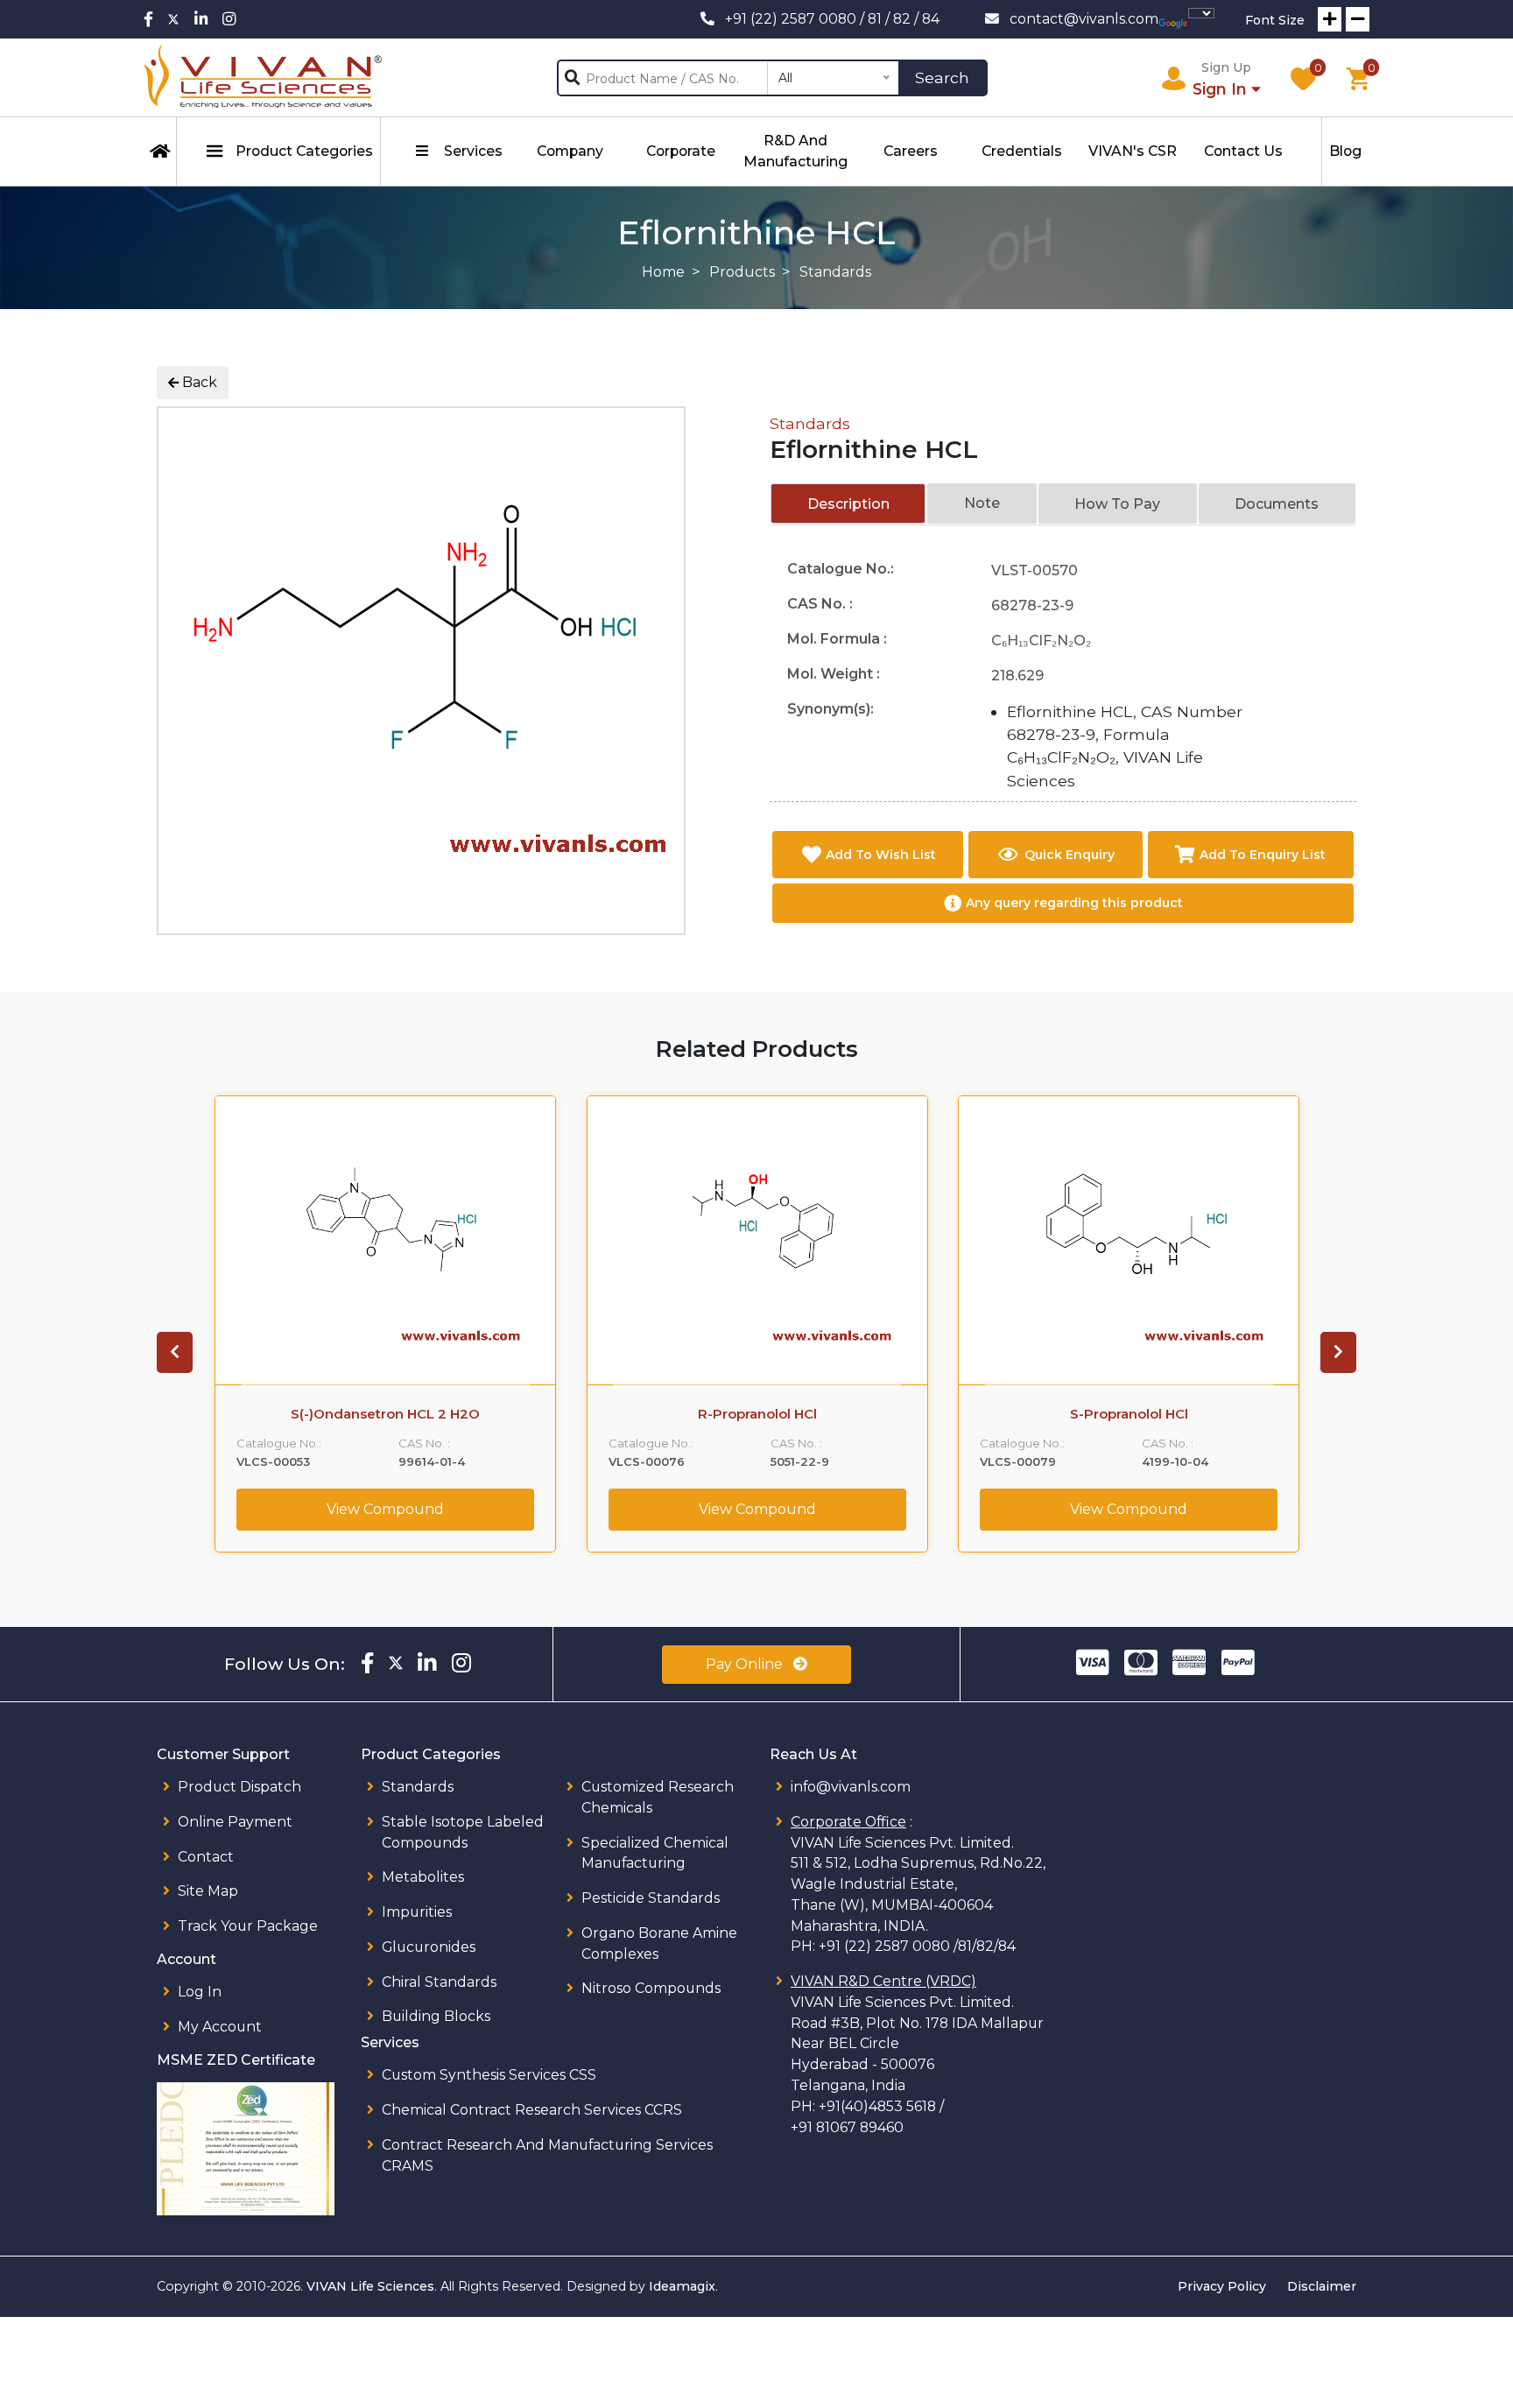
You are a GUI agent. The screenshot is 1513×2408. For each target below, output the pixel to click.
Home (663, 272)
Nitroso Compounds (651, 1988)
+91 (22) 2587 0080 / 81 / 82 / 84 (832, 19)
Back (198, 382)
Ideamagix (682, 2286)
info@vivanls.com (851, 1787)
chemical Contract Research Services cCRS (532, 2110)
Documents (1277, 504)
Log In (200, 1992)
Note (982, 503)
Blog (1345, 151)
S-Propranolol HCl (1129, 1414)
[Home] (160, 151)
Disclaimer (1322, 2286)
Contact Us (1243, 151)
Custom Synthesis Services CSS (489, 2075)
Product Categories (304, 151)
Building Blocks (436, 2016)
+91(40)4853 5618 (877, 2106)
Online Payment (235, 1822)
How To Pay (1117, 504)
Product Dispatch (239, 1787)
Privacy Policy (1222, 2286)
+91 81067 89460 (847, 2127)
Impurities (417, 1912)
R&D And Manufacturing (795, 151)
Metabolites (423, 1877)
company (570, 151)
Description (848, 504)
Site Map (208, 1891)
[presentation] (175, 1352)
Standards (810, 423)
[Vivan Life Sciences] (263, 77)
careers (911, 151)
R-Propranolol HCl (757, 1414)
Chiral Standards (439, 1982)
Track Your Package (248, 1926)
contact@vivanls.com (1084, 19)
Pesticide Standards (651, 1898)
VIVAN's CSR (1133, 151)
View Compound (385, 1509)
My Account (220, 2027)
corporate (681, 151)
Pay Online (746, 1664)
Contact (206, 1857)
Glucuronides (429, 1947)
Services (473, 151)
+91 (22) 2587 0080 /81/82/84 (917, 1946)
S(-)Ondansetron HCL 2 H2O (385, 1414)
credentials (1022, 151)
